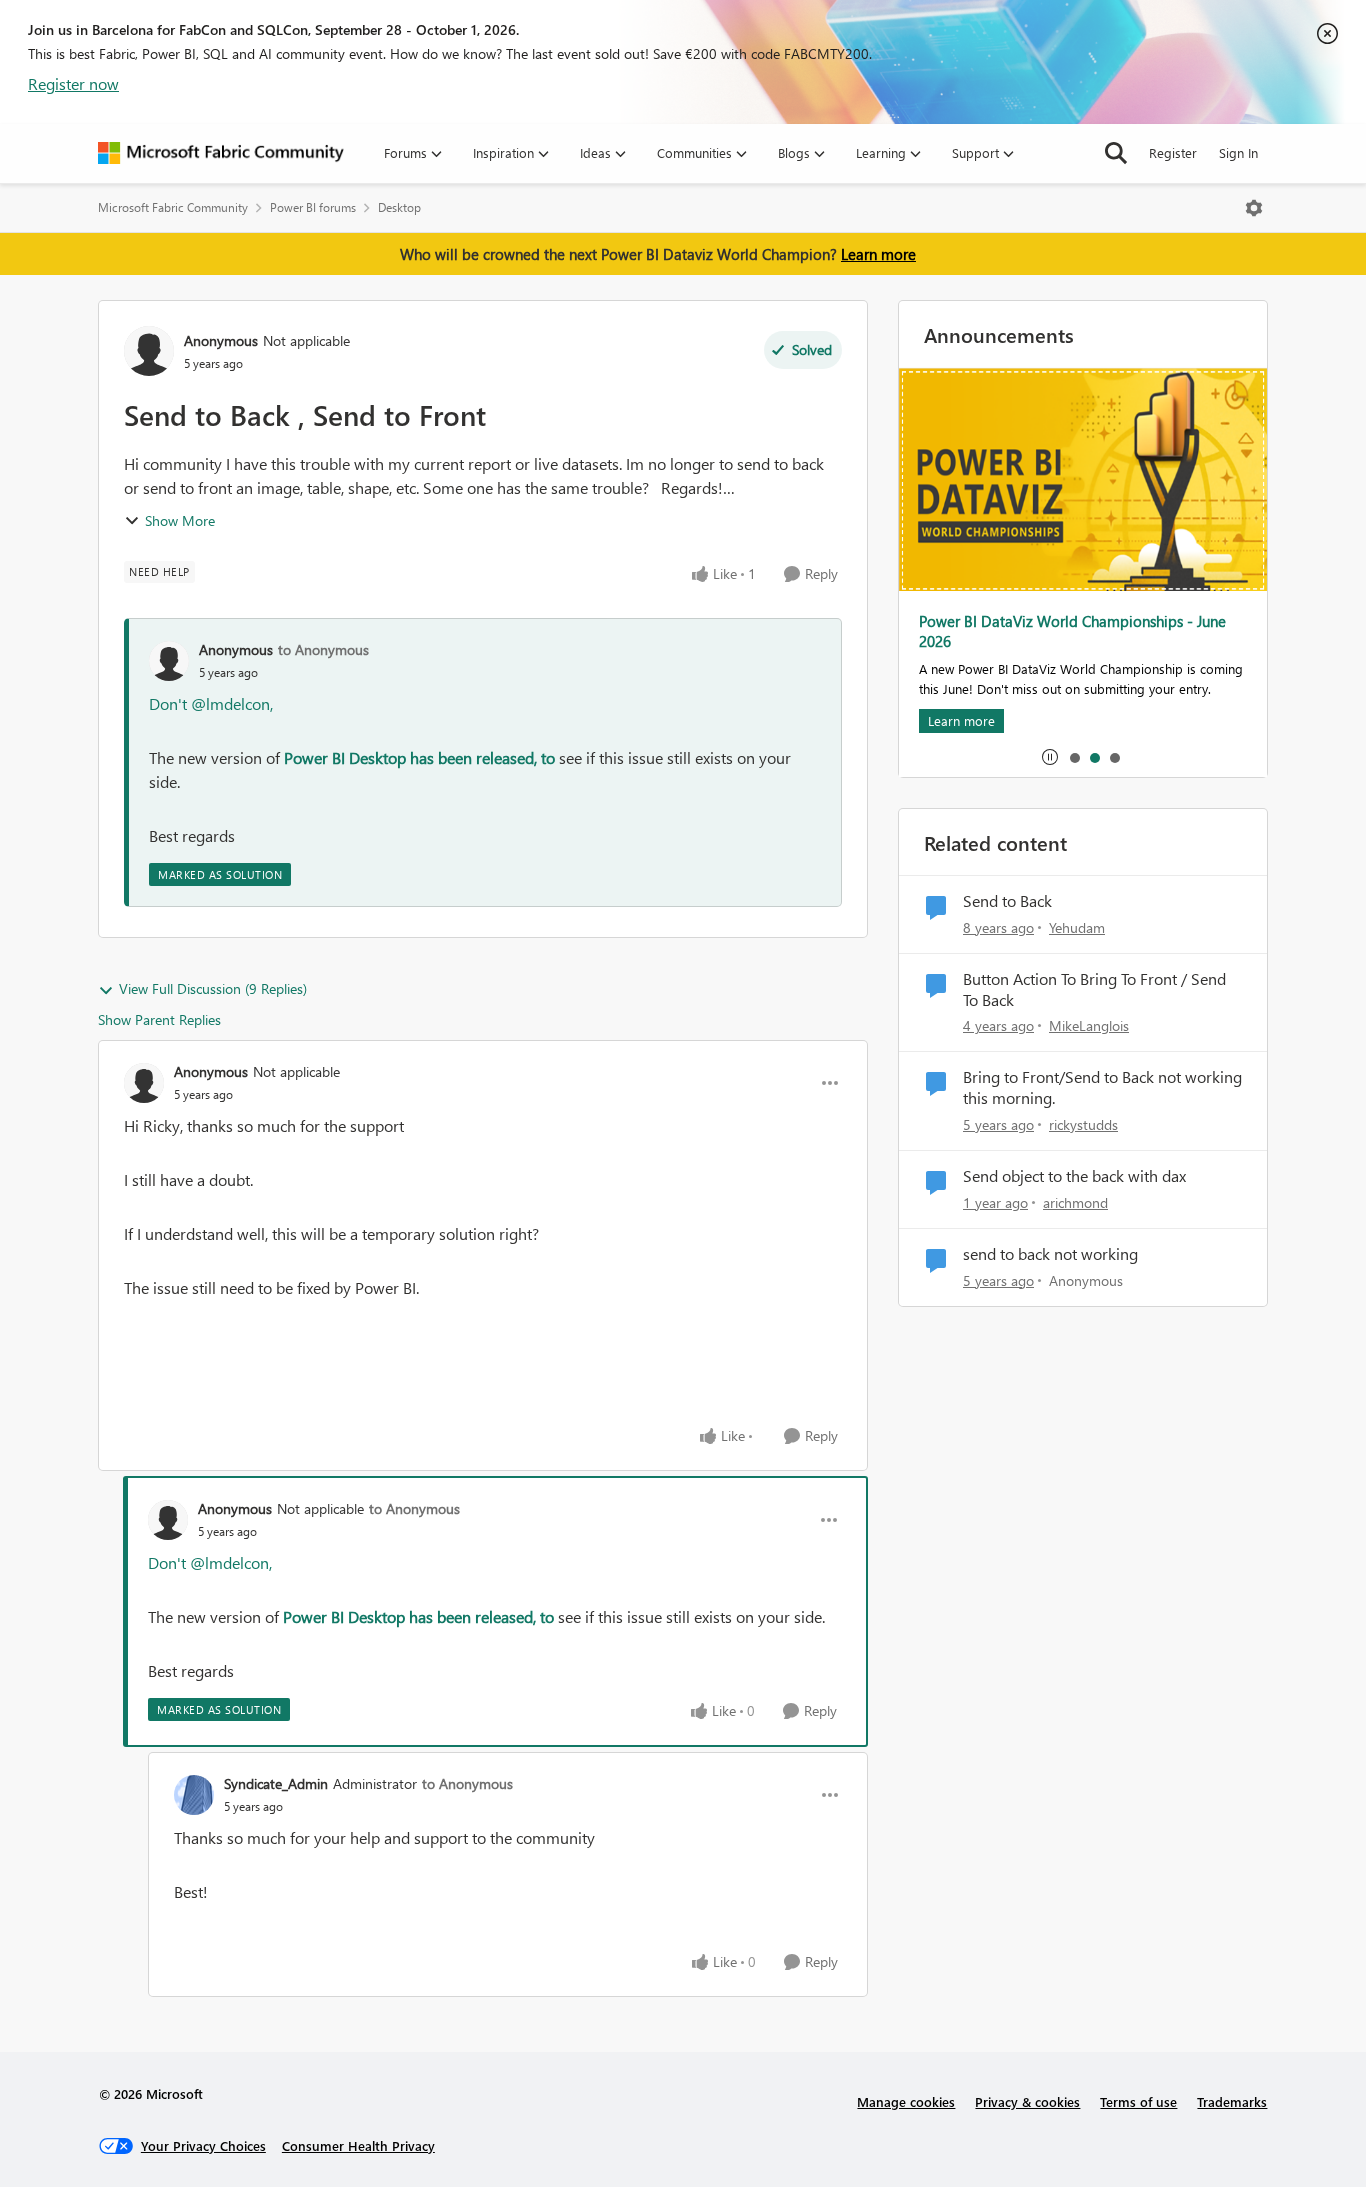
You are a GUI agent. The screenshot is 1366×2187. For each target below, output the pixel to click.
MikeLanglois (1089, 1025)
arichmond (1075, 1202)
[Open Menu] (1254, 208)
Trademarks (1232, 2101)
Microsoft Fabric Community (173, 207)
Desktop (399, 207)
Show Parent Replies (159, 1019)
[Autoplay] (1050, 757)
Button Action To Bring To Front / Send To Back (1094, 989)
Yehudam (1077, 927)
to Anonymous (323, 649)
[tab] (1074, 757)
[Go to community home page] (221, 153)
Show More (180, 520)
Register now (73, 83)
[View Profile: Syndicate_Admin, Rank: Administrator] (194, 1795)
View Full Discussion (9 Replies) (213, 988)
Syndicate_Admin (276, 1783)
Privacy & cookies (1027, 2101)
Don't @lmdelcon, (211, 703)
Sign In (1238, 152)
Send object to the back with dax (1074, 1176)
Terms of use (1138, 2101)
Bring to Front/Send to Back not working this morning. (1102, 1087)
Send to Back (1007, 901)
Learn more (878, 254)
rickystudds (1083, 1124)
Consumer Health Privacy (358, 2145)
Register (1173, 152)
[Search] (1116, 153)
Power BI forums (313, 207)
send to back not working (1050, 1254)
